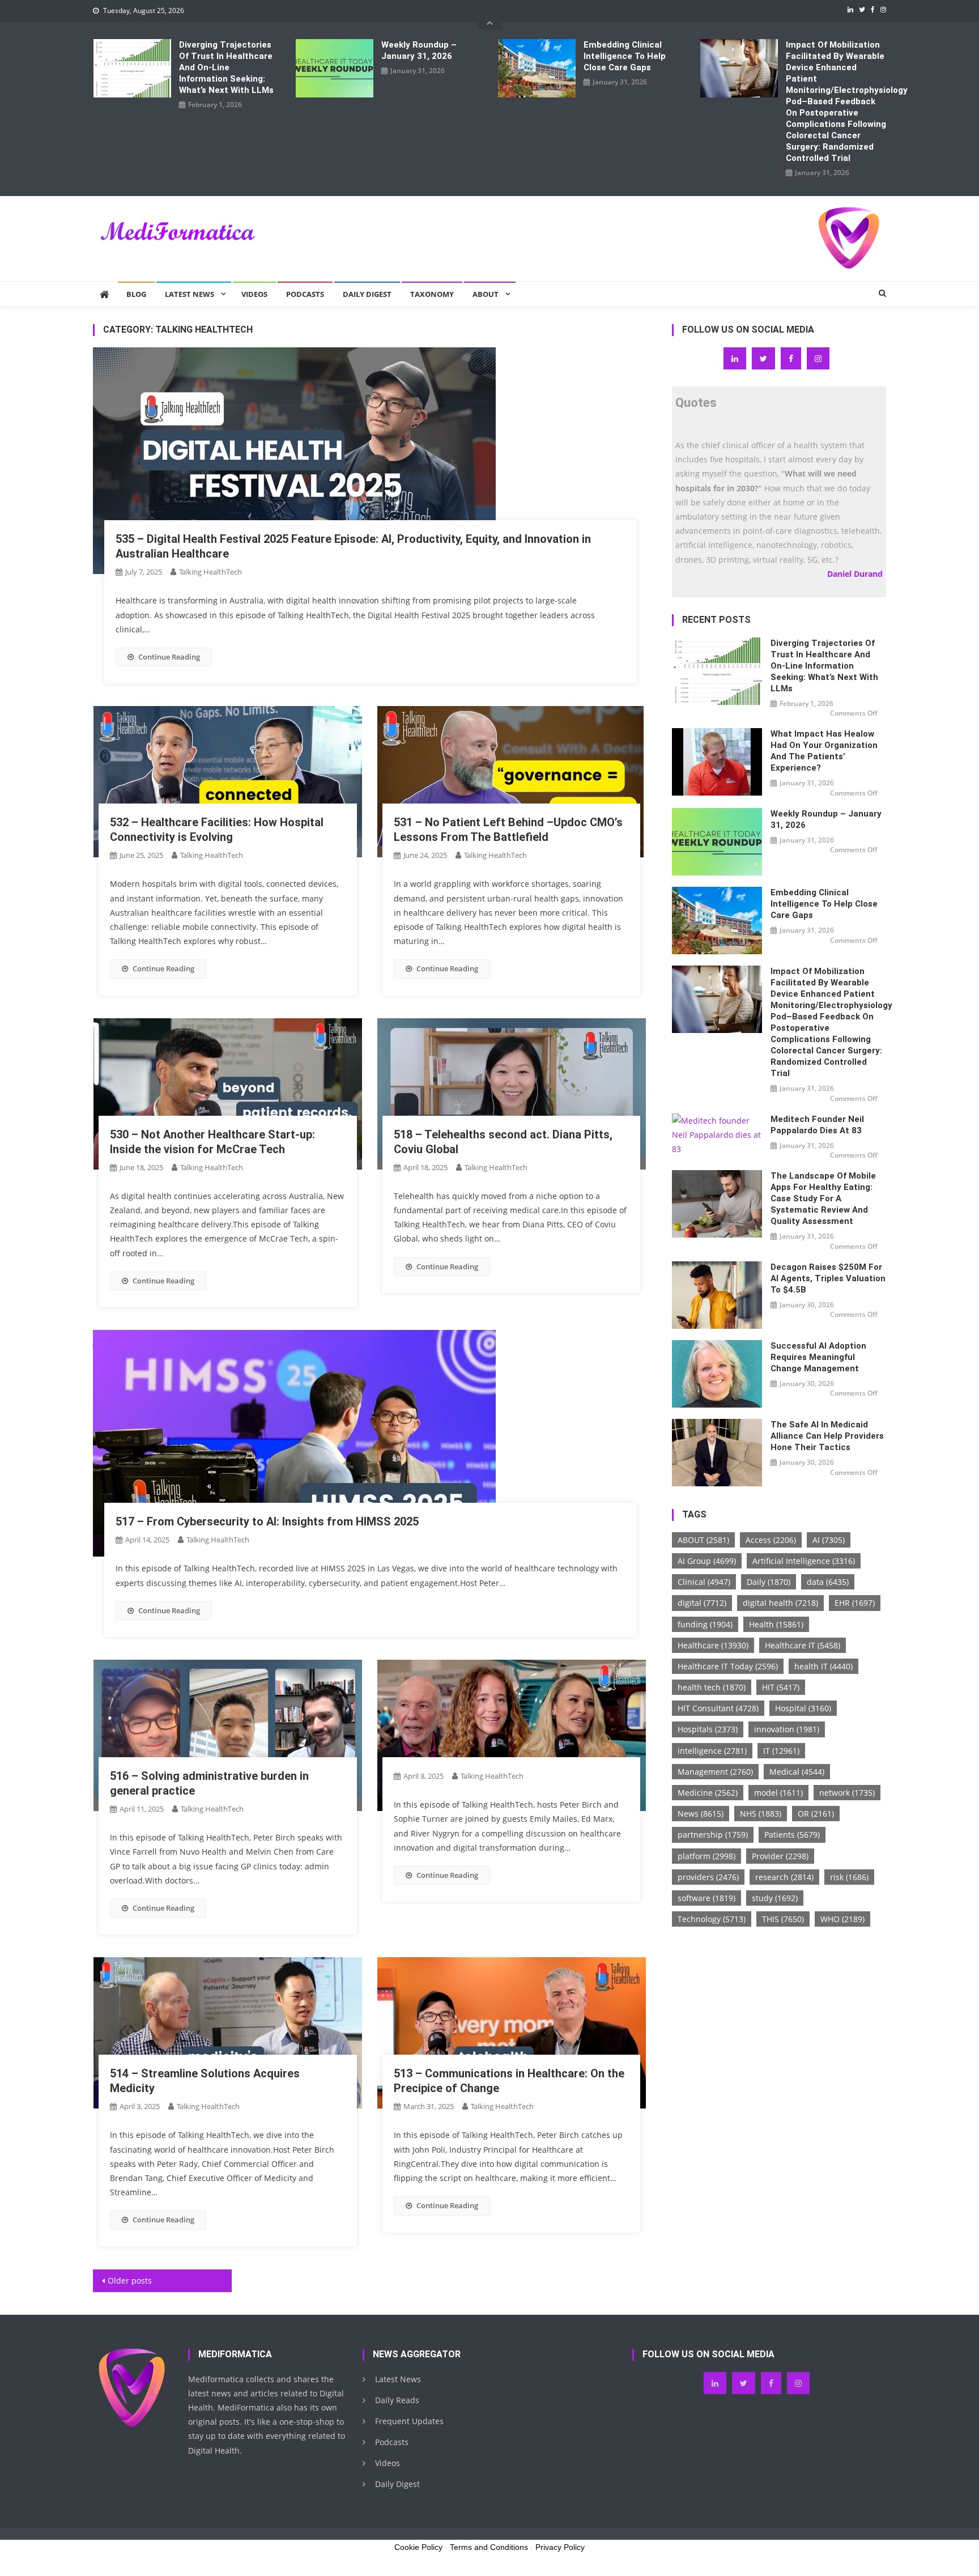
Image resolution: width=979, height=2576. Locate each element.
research (784, 1877)
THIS (783, 1919)
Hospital (803, 1708)
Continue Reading (169, 657)
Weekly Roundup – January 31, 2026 (419, 50)
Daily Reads (397, 2400)
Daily (769, 1582)
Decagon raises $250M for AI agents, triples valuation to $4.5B (828, 1278)
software (706, 1898)
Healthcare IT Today (728, 1666)
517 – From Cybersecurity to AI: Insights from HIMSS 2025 (267, 1521)
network (847, 1793)
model (778, 1793)
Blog (136, 294)
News (701, 1814)
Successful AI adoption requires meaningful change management (818, 1357)
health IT (823, 1666)
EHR (855, 1603)
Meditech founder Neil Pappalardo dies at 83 (817, 1125)
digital (702, 1603)
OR (816, 1814)
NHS (761, 1814)
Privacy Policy (560, 2547)
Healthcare (713, 1645)
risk (849, 1877)
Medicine (708, 1793)
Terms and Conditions (489, 2547)
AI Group (707, 1561)
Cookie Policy (418, 2547)
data (828, 1582)
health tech (712, 1687)
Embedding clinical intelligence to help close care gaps (625, 56)
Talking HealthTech (210, 572)
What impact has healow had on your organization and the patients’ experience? (824, 751)
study (775, 1898)
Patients (792, 1835)
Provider (780, 1856)
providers (708, 1877)
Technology (712, 1919)
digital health (780, 1603)
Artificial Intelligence (804, 1561)
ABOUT (703, 1540)
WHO (842, 1919)
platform (706, 1856)
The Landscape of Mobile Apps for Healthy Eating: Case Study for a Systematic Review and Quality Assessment (823, 1198)
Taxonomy (432, 294)
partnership (713, 1835)
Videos (254, 294)
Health (776, 1624)
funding (705, 1624)
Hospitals (708, 1729)
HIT (781, 1687)
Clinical (704, 1582)
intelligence (712, 1751)
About (486, 294)
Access (771, 1540)
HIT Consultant (718, 1708)
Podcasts (305, 294)
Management (715, 1772)
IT (781, 1751)
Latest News (190, 294)
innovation (787, 1729)
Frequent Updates (409, 2421)
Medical (797, 1772)
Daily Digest (367, 294)
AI (829, 1540)
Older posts (130, 2280)
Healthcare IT (803, 1645)
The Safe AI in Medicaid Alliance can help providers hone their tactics (827, 1436)
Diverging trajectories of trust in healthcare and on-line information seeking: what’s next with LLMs (226, 67)
